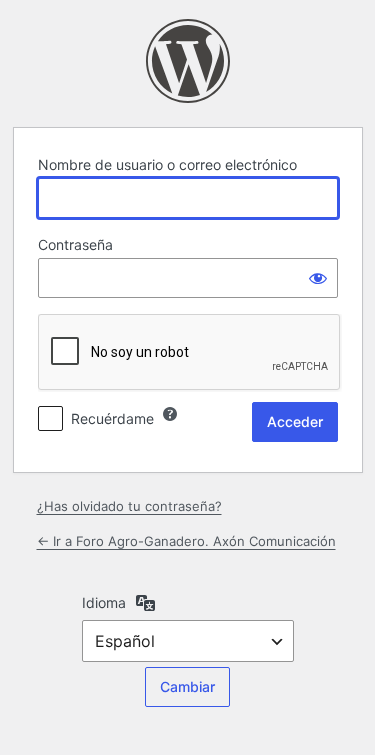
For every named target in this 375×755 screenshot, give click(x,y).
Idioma (104, 602)
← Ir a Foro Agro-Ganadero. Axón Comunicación (186, 541)
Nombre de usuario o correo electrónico (167, 164)
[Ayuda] (170, 414)
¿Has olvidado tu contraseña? (129, 506)
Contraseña (75, 244)
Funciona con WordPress (188, 61)
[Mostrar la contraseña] (318, 278)
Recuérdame (112, 418)
